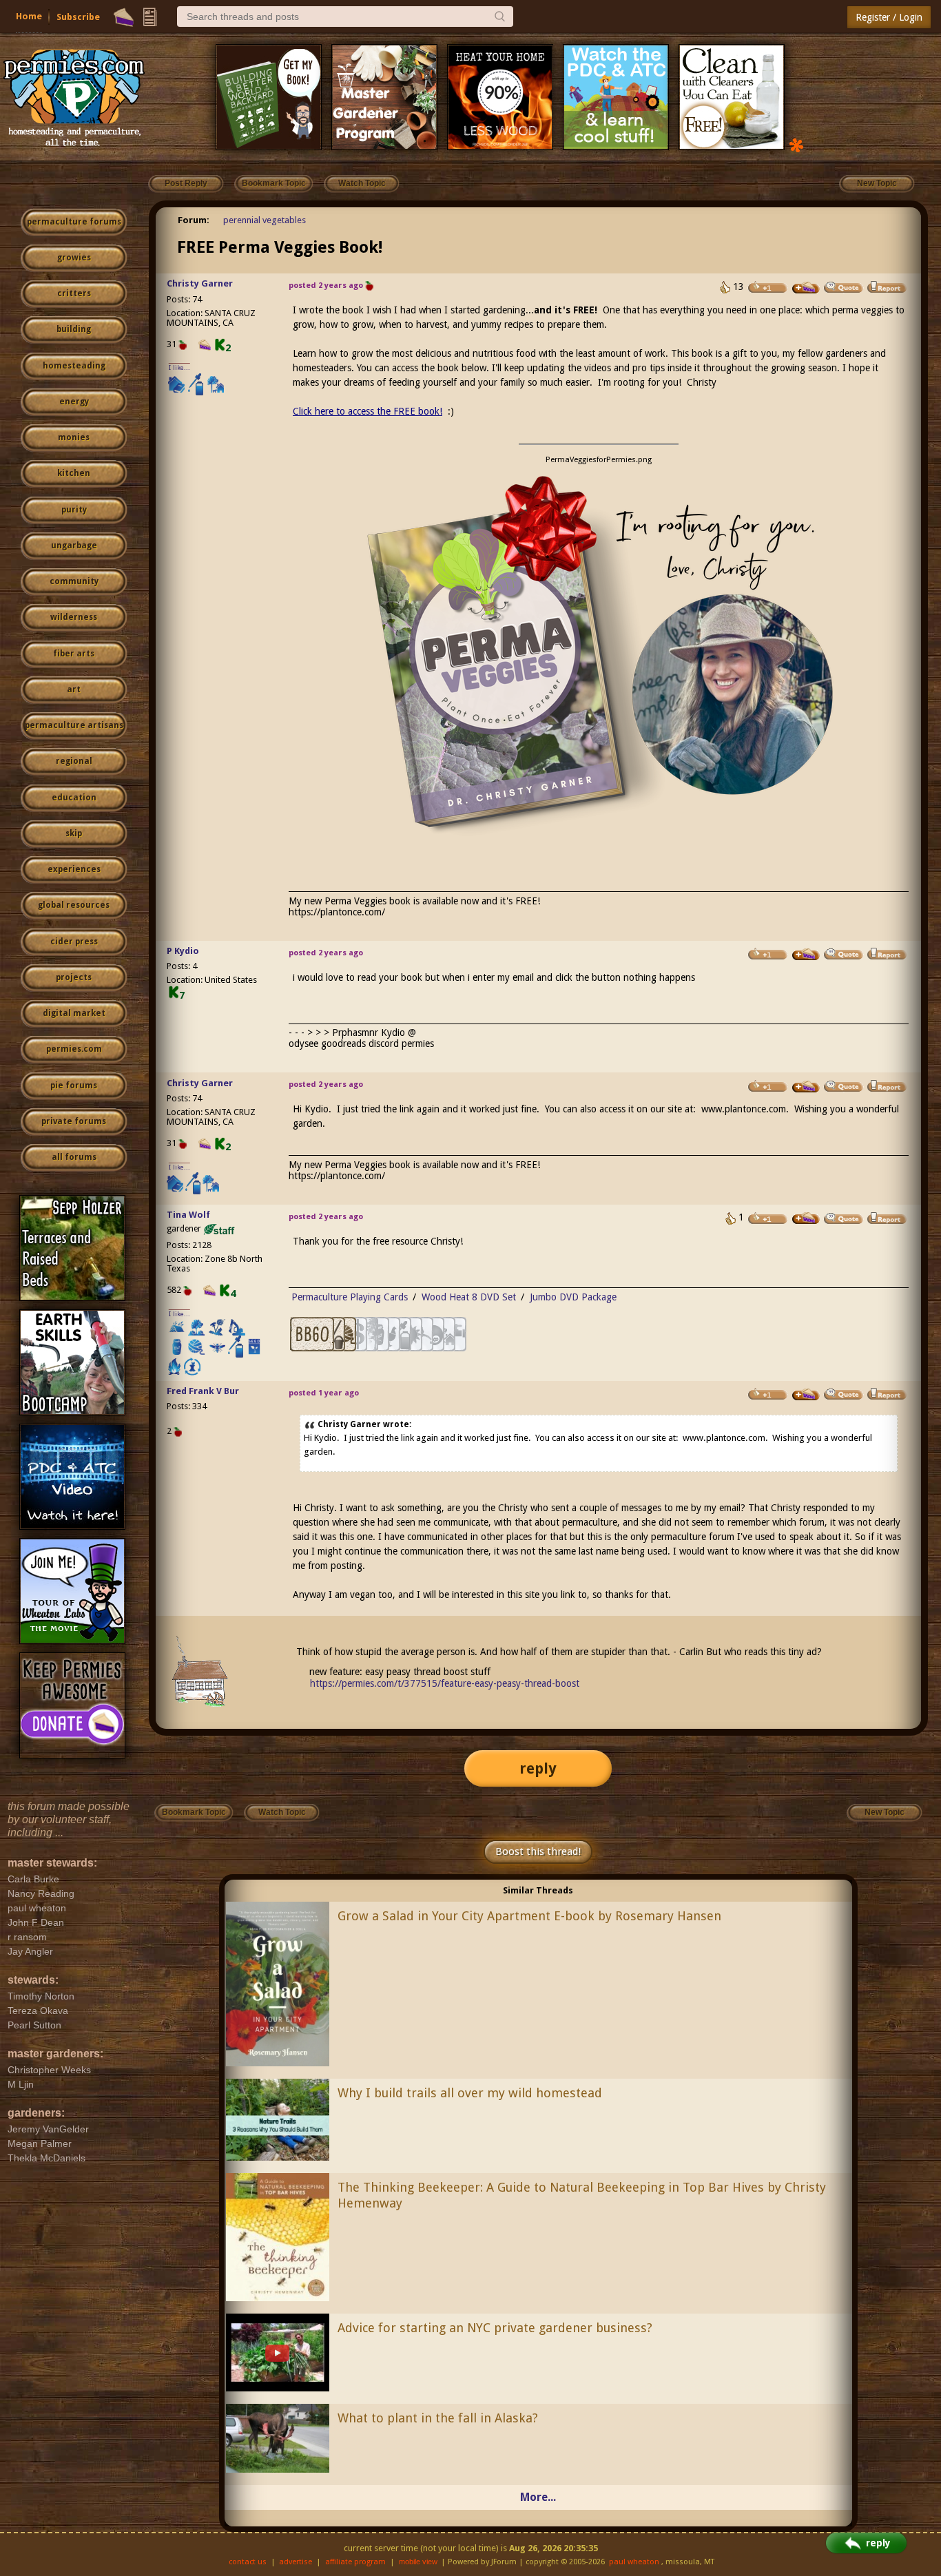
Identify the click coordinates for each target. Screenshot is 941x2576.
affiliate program (355, 2562)
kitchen (74, 473)
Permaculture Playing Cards (350, 1297)
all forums (74, 1157)
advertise (296, 2562)
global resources (74, 905)
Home (29, 16)
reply (538, 1768)
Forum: (194, 220)
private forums (74, 1121)
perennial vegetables (265, 220)
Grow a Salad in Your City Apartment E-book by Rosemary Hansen (529, 1916)
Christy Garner (200, 283)
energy (74, 402)
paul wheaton (634, 2562)
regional (74, 761)
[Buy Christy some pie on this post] (806, 288)
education (74, 798)
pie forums (74, 1086)
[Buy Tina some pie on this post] (806, 1218)
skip (74, 833)
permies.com (74, 1049)
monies (74, 437)
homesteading (74, 366)
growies (74, 258)
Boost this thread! (538, 1851)
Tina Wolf (188, 1215)
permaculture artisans (74, 725)
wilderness (74, 617)
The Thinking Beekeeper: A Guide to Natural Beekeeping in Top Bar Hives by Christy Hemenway (582, 2195)
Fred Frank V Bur (203, 1391)
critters (74, 293)
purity (74, 510)
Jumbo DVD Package (573, 1297)
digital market (74, 1013)
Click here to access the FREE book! (368, 411)
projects (74, 977)
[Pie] (124, 17)
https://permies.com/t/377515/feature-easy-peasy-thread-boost (445, 1683)
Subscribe (78, 17)
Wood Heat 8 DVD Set (469, 1297)
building (74, 329)
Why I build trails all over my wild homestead (470, 2093)
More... (538, 2497)
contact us (248, 2562)
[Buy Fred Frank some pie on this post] (806, 1395)
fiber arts (74, 654)
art (74, 689)
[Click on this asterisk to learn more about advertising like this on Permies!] (796, 144)
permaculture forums (74, 222)
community (74, 581)
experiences (74, 869)
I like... (179, 367)
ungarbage (74, 546)
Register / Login (889, 17)
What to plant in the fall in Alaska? (438, 2418)
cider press (74, 942)
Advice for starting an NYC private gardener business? (495, 2328)
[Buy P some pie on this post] (806, 955)
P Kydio (183, 951)
